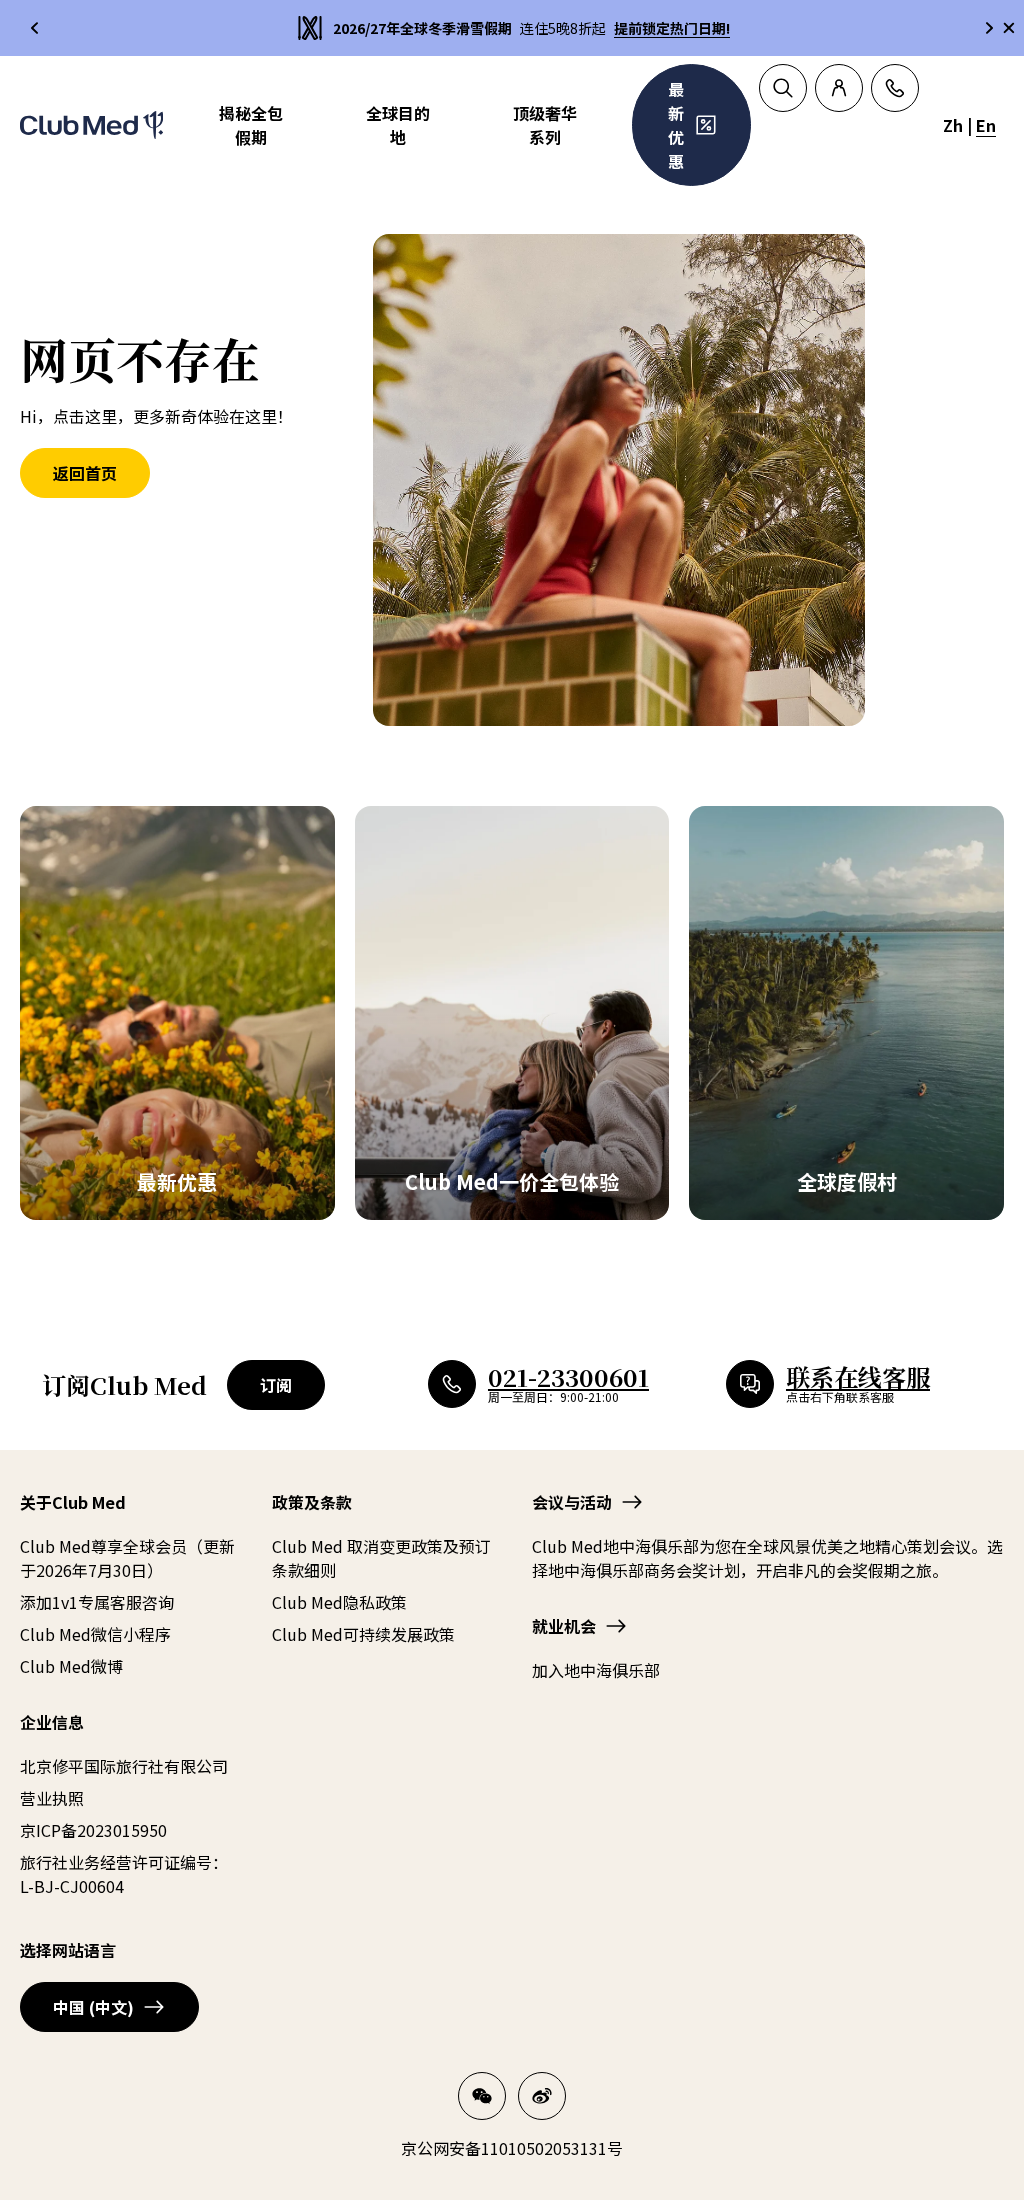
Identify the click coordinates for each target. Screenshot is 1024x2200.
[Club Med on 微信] (482, 2096)
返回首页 (85, 473)
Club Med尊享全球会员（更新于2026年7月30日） (127, 1558)
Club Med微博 (71, 1666)
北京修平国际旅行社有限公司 (124, 1766)
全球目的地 (398, 125)
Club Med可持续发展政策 (363, 1634)
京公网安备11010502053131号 (512, 2148)
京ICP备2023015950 (93, 1830)
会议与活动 (572, 1502)
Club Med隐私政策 (339, 1602)
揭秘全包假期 (251, 125)
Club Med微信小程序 (95, 1634)
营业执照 (52, 1798)
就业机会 (564, 1626)
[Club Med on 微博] (542, 2096)
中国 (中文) (93, 2007)
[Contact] (895, 88)
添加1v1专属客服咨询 (97, 1602)
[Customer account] (839, 88)
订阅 (276, 1385)
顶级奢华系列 (545, 125)
